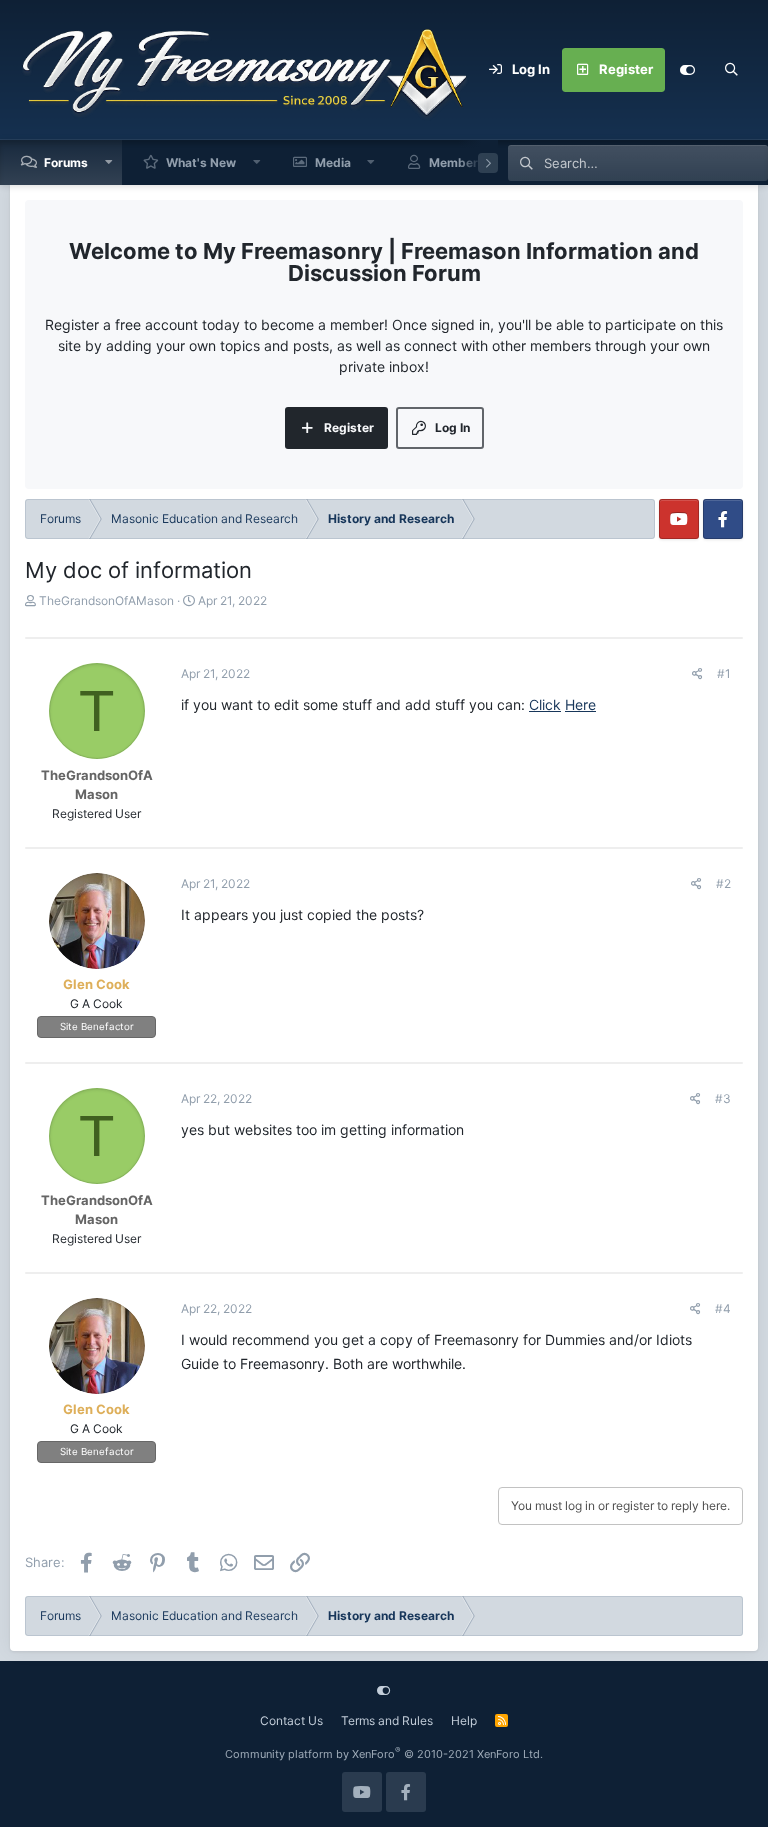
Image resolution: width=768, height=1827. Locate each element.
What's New (201, 162)
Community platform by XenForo (384, 1754)
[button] (109, 162)
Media (333, 162)
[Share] (697, 674)
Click (545, 704)
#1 (724, 673)
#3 (723, 1098)
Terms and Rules (387, 1720)
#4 (723, 1308)
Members (457, 162)
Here (580, 704)
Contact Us (291, 1720)
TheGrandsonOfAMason (106, 600)
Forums (66, 162)
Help (464, 1720)
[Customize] (687, 70)
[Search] (731, 70)
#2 (723, 883)
